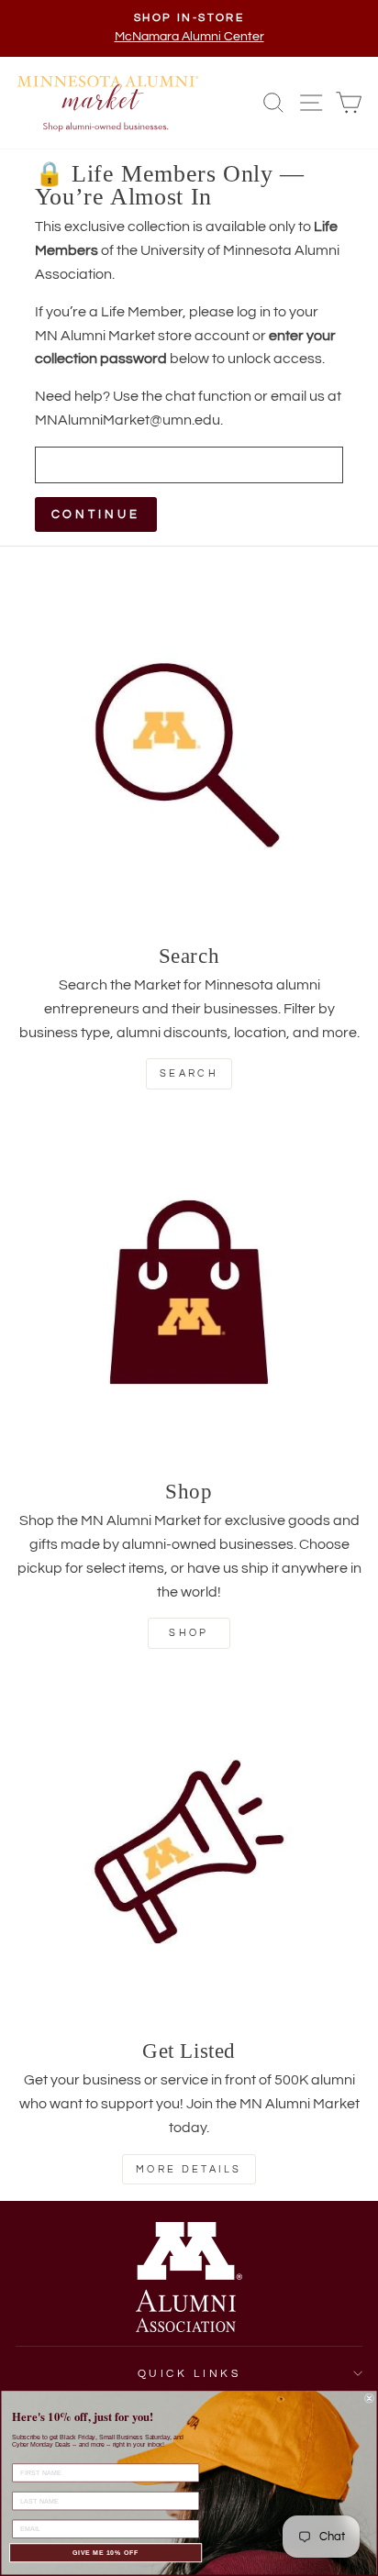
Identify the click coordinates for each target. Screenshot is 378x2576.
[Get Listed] (189, 1852)
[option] (189, 28)
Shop (189, 1633)
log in (254, 312)
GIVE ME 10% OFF (106, 2552)
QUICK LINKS (189, 2374)
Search (189, 1073)
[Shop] (189, 1292)
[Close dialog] (369, 2399)
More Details (189, 2169)
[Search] (189, 757)
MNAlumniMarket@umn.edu (128, 420)
